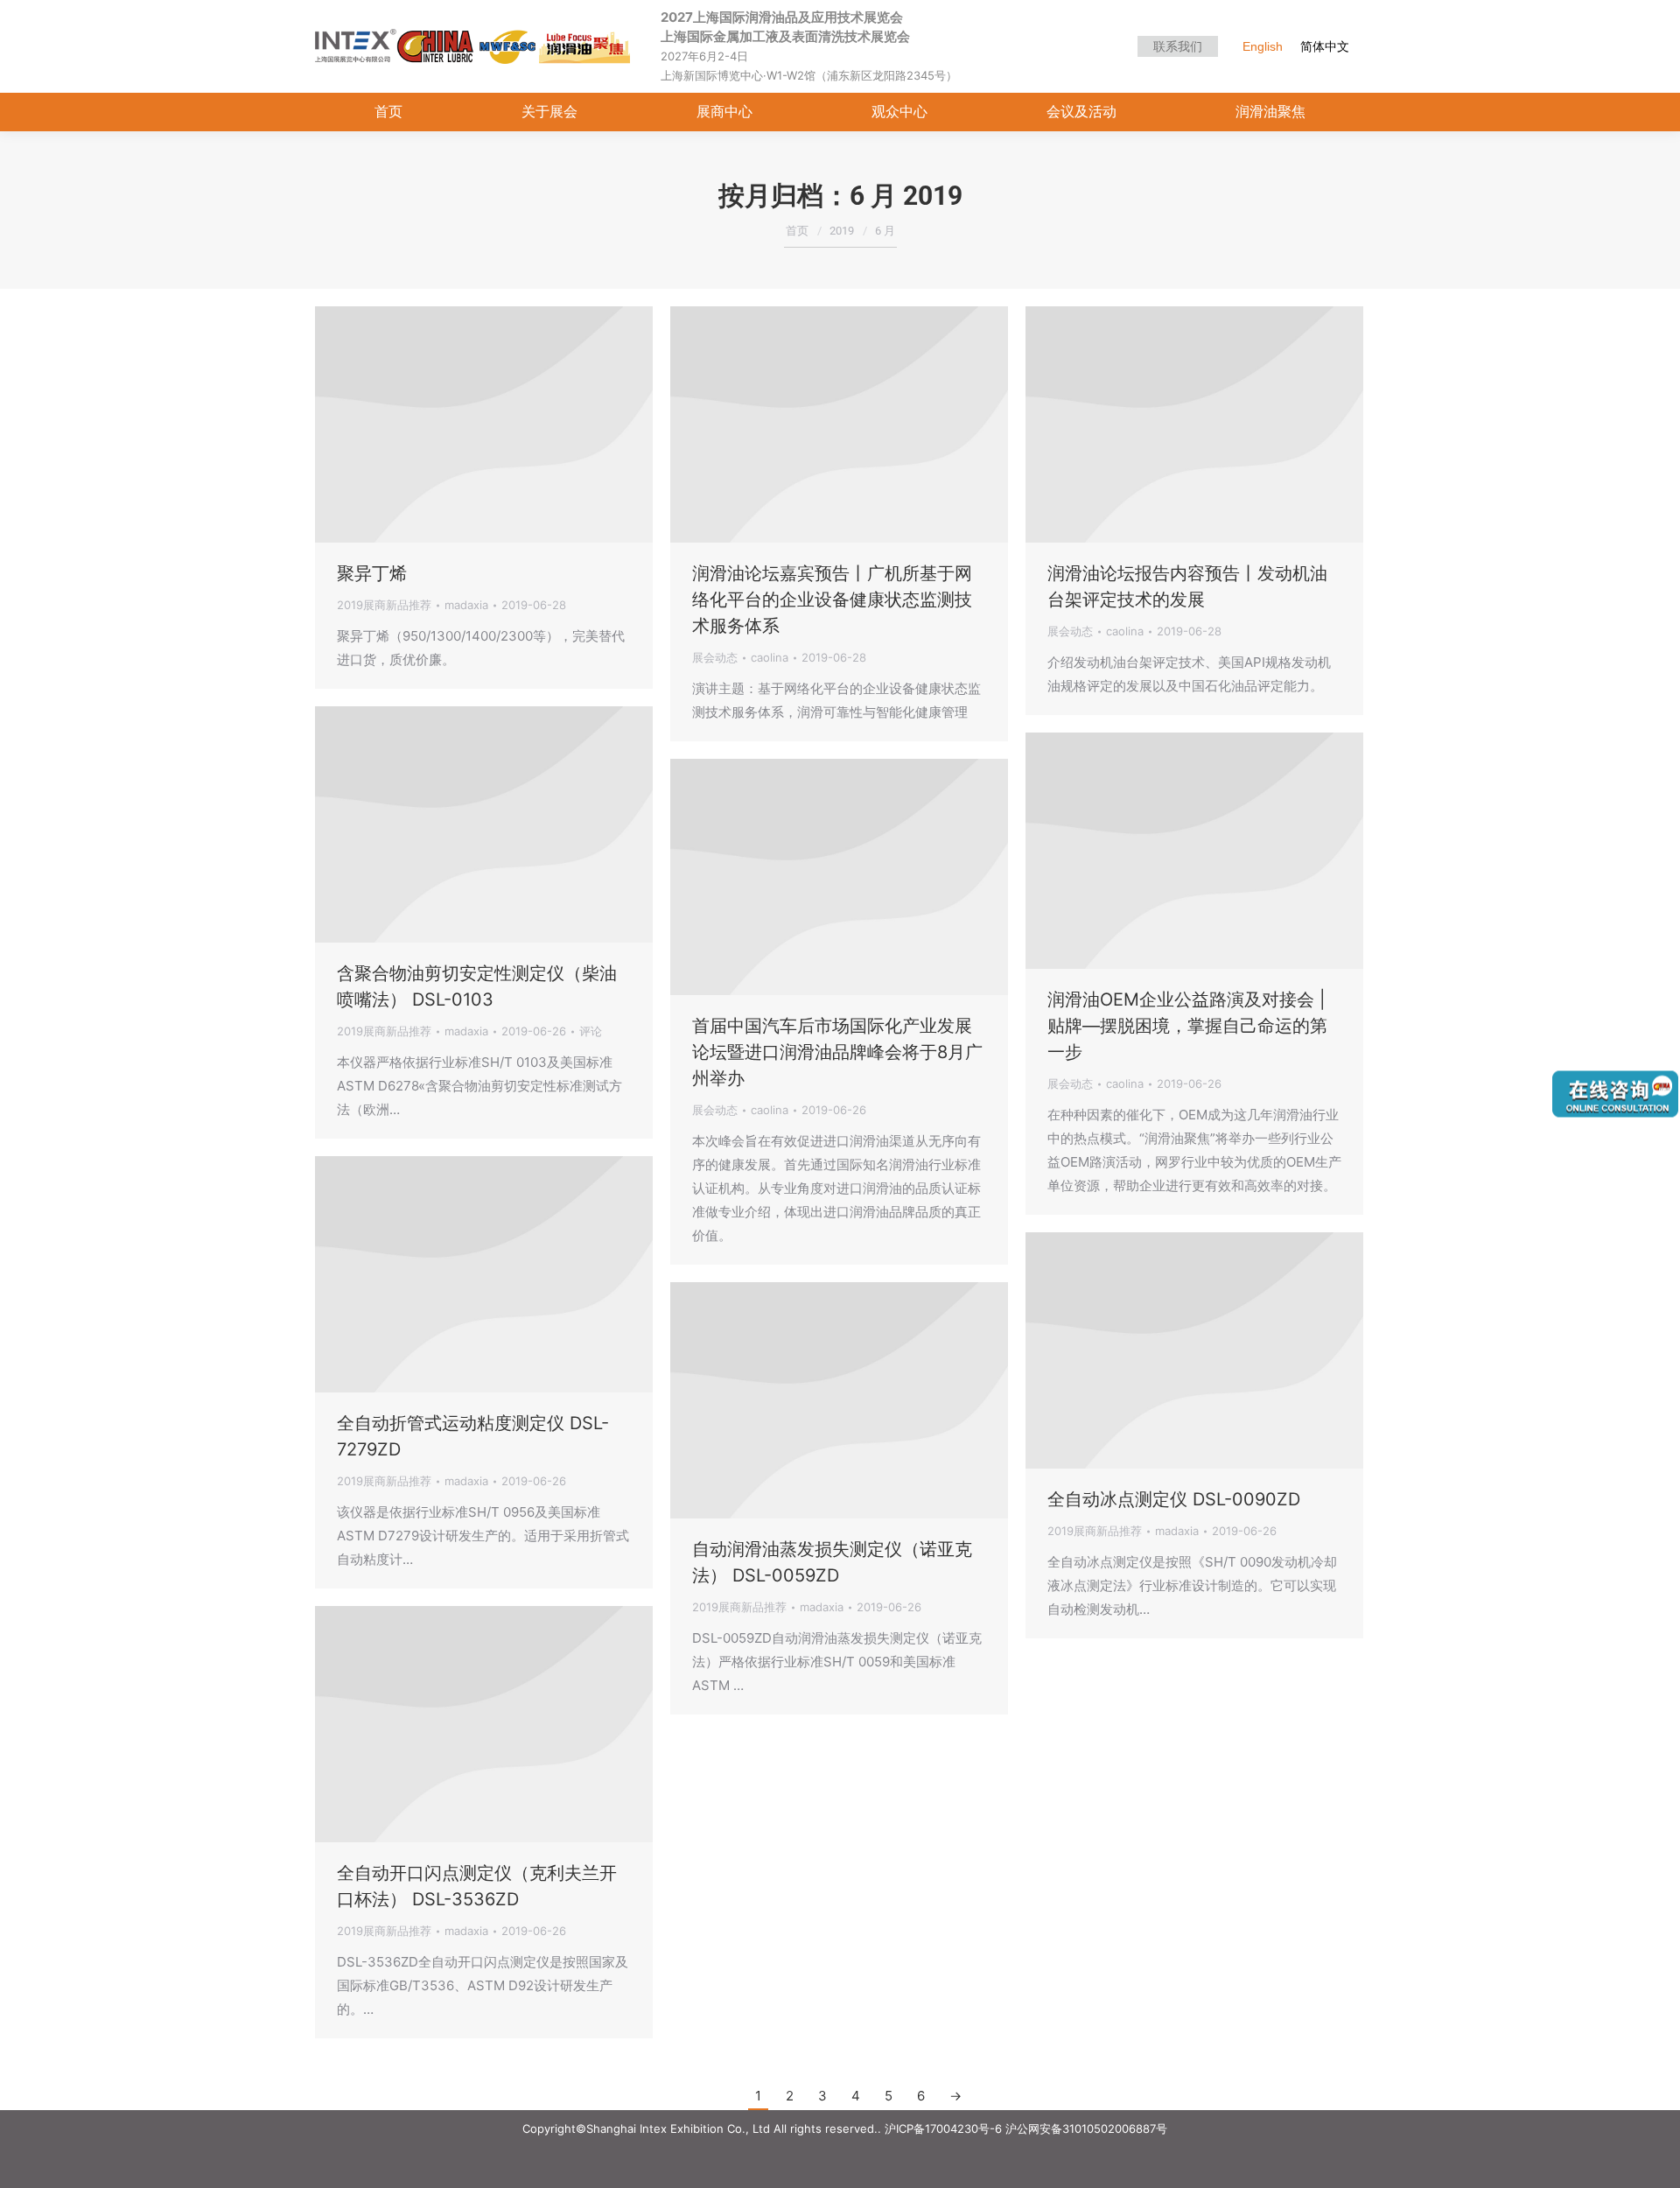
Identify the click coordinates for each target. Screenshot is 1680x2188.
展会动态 (715, 657)
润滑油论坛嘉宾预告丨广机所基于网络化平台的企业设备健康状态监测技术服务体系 (832, 600)
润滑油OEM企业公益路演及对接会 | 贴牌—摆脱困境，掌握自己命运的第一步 (1187, 1026)
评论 (591, 1031)
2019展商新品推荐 (384, 605)
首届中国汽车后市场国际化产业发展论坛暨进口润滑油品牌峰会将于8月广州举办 (837, 1052)
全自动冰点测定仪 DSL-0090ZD (1174, 1499)
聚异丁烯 (372, 573)
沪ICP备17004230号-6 (943, 2128)
